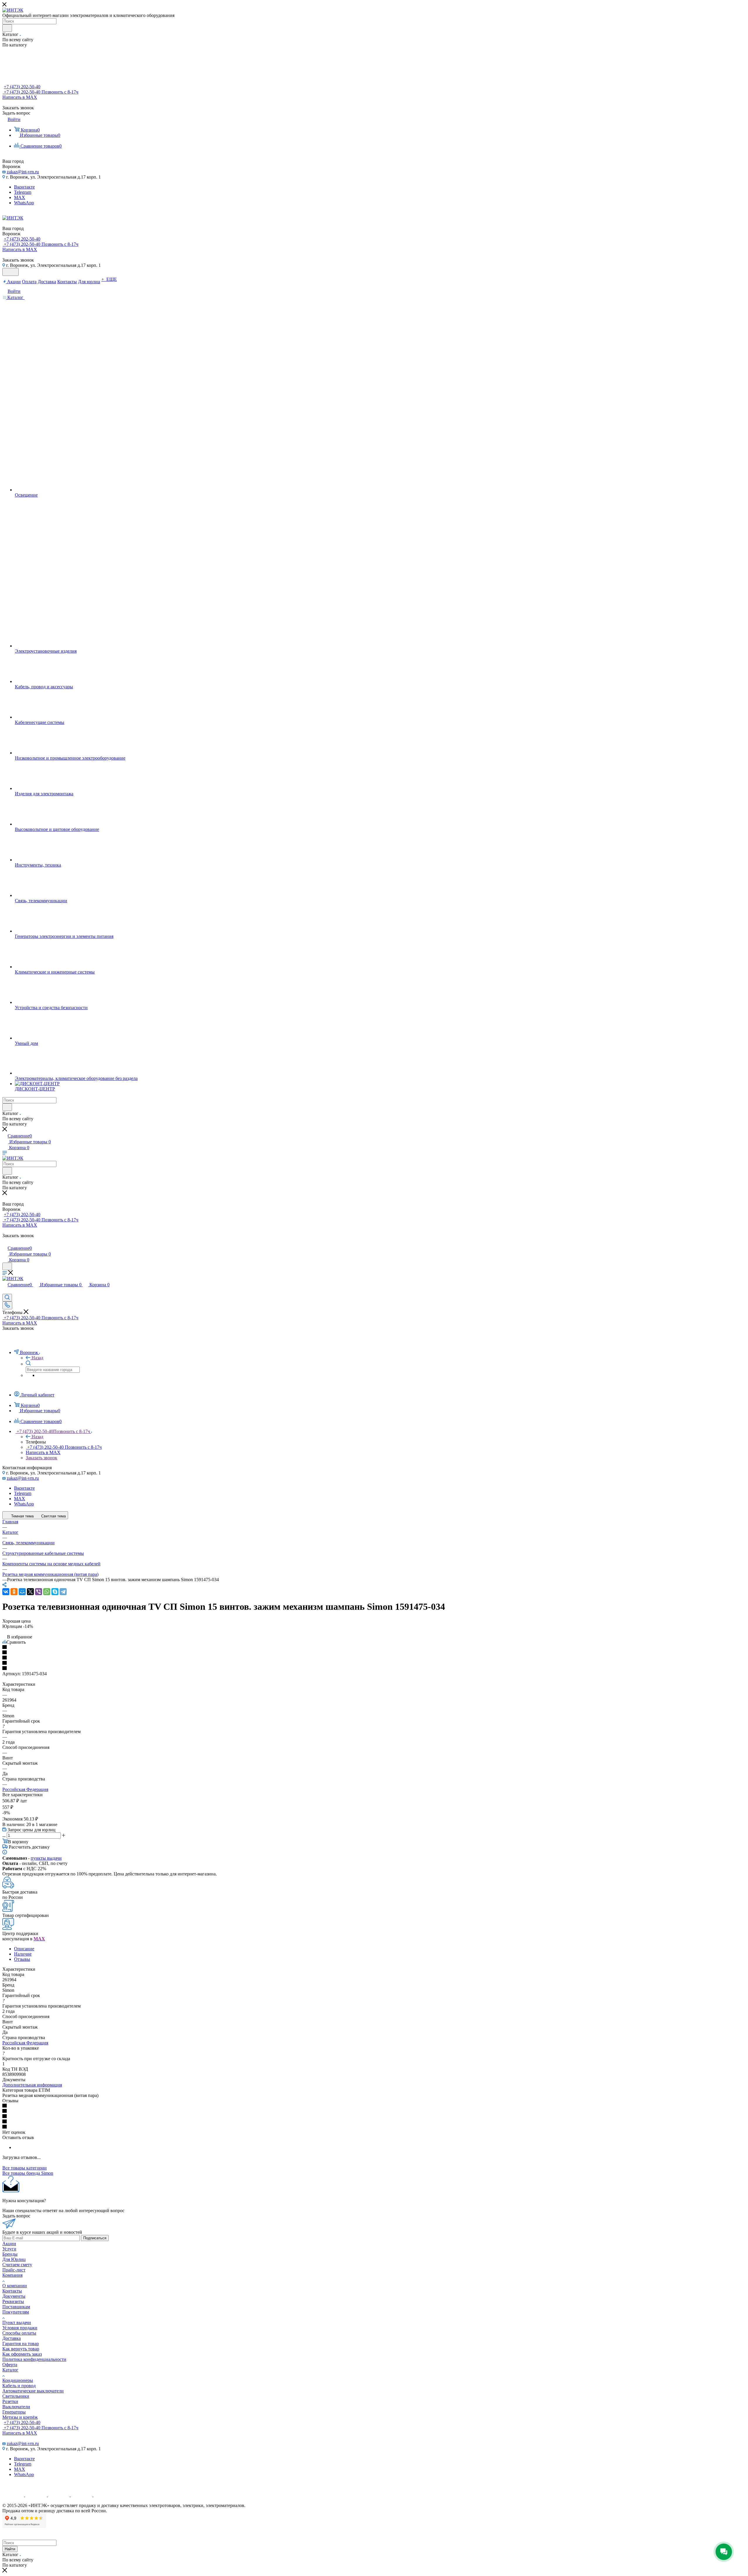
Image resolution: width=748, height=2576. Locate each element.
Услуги (9, 2249)
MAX (20, 197)
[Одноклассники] (14, 1592)
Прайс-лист (14, 2270)
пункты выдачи (46, 1858)
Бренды (10, 2254)
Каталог (10, 2370)
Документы (14, 2296)
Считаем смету (17, 2265)
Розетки (10, 2401)
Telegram (23, 192)
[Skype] (55, 1592)
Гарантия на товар (21, 2344)
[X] (30, 1592)
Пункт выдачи (17, 2322)
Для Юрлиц (14, 2259)
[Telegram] (63, 1592)
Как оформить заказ (22, 2354)
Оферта (10, 2365)
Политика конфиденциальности (34, 2359)
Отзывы (22, 1959)
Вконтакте (24, 187)
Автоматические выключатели (33, 2391)
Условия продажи (20, 2328)
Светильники (16, 2396)
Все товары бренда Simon (28, 2173)
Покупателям (16, 2312)
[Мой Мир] (22, 1592)
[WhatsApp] (47, 1592)
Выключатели (16, 2407)
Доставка (12, 2338)
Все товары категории (25, 2168)
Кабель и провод (19, 2386)
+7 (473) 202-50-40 (22, 87)
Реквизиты (13, 2301)
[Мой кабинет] (5, 1242)
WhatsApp (24, 203)
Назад (37, 1358)
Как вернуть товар (21, 2349)
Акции (9, 2244)
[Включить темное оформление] (11, 272)
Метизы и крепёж (20, 2417)
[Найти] (7, 28)
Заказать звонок (41, 1458)
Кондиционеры (18, 2380)
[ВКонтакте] (6, 1592)
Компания (12, 2275)
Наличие (23, 1954)
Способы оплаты (19, 2333)
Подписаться (95, 2238)
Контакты (12, 2291)
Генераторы (14, 2412)
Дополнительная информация (32, 2085)
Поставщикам (16, 2307)
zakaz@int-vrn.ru (23, 172)
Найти (10, 2549)
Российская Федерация (25, 1789)
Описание (24, 1949)
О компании (15, 2286)
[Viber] (39, 1592)
